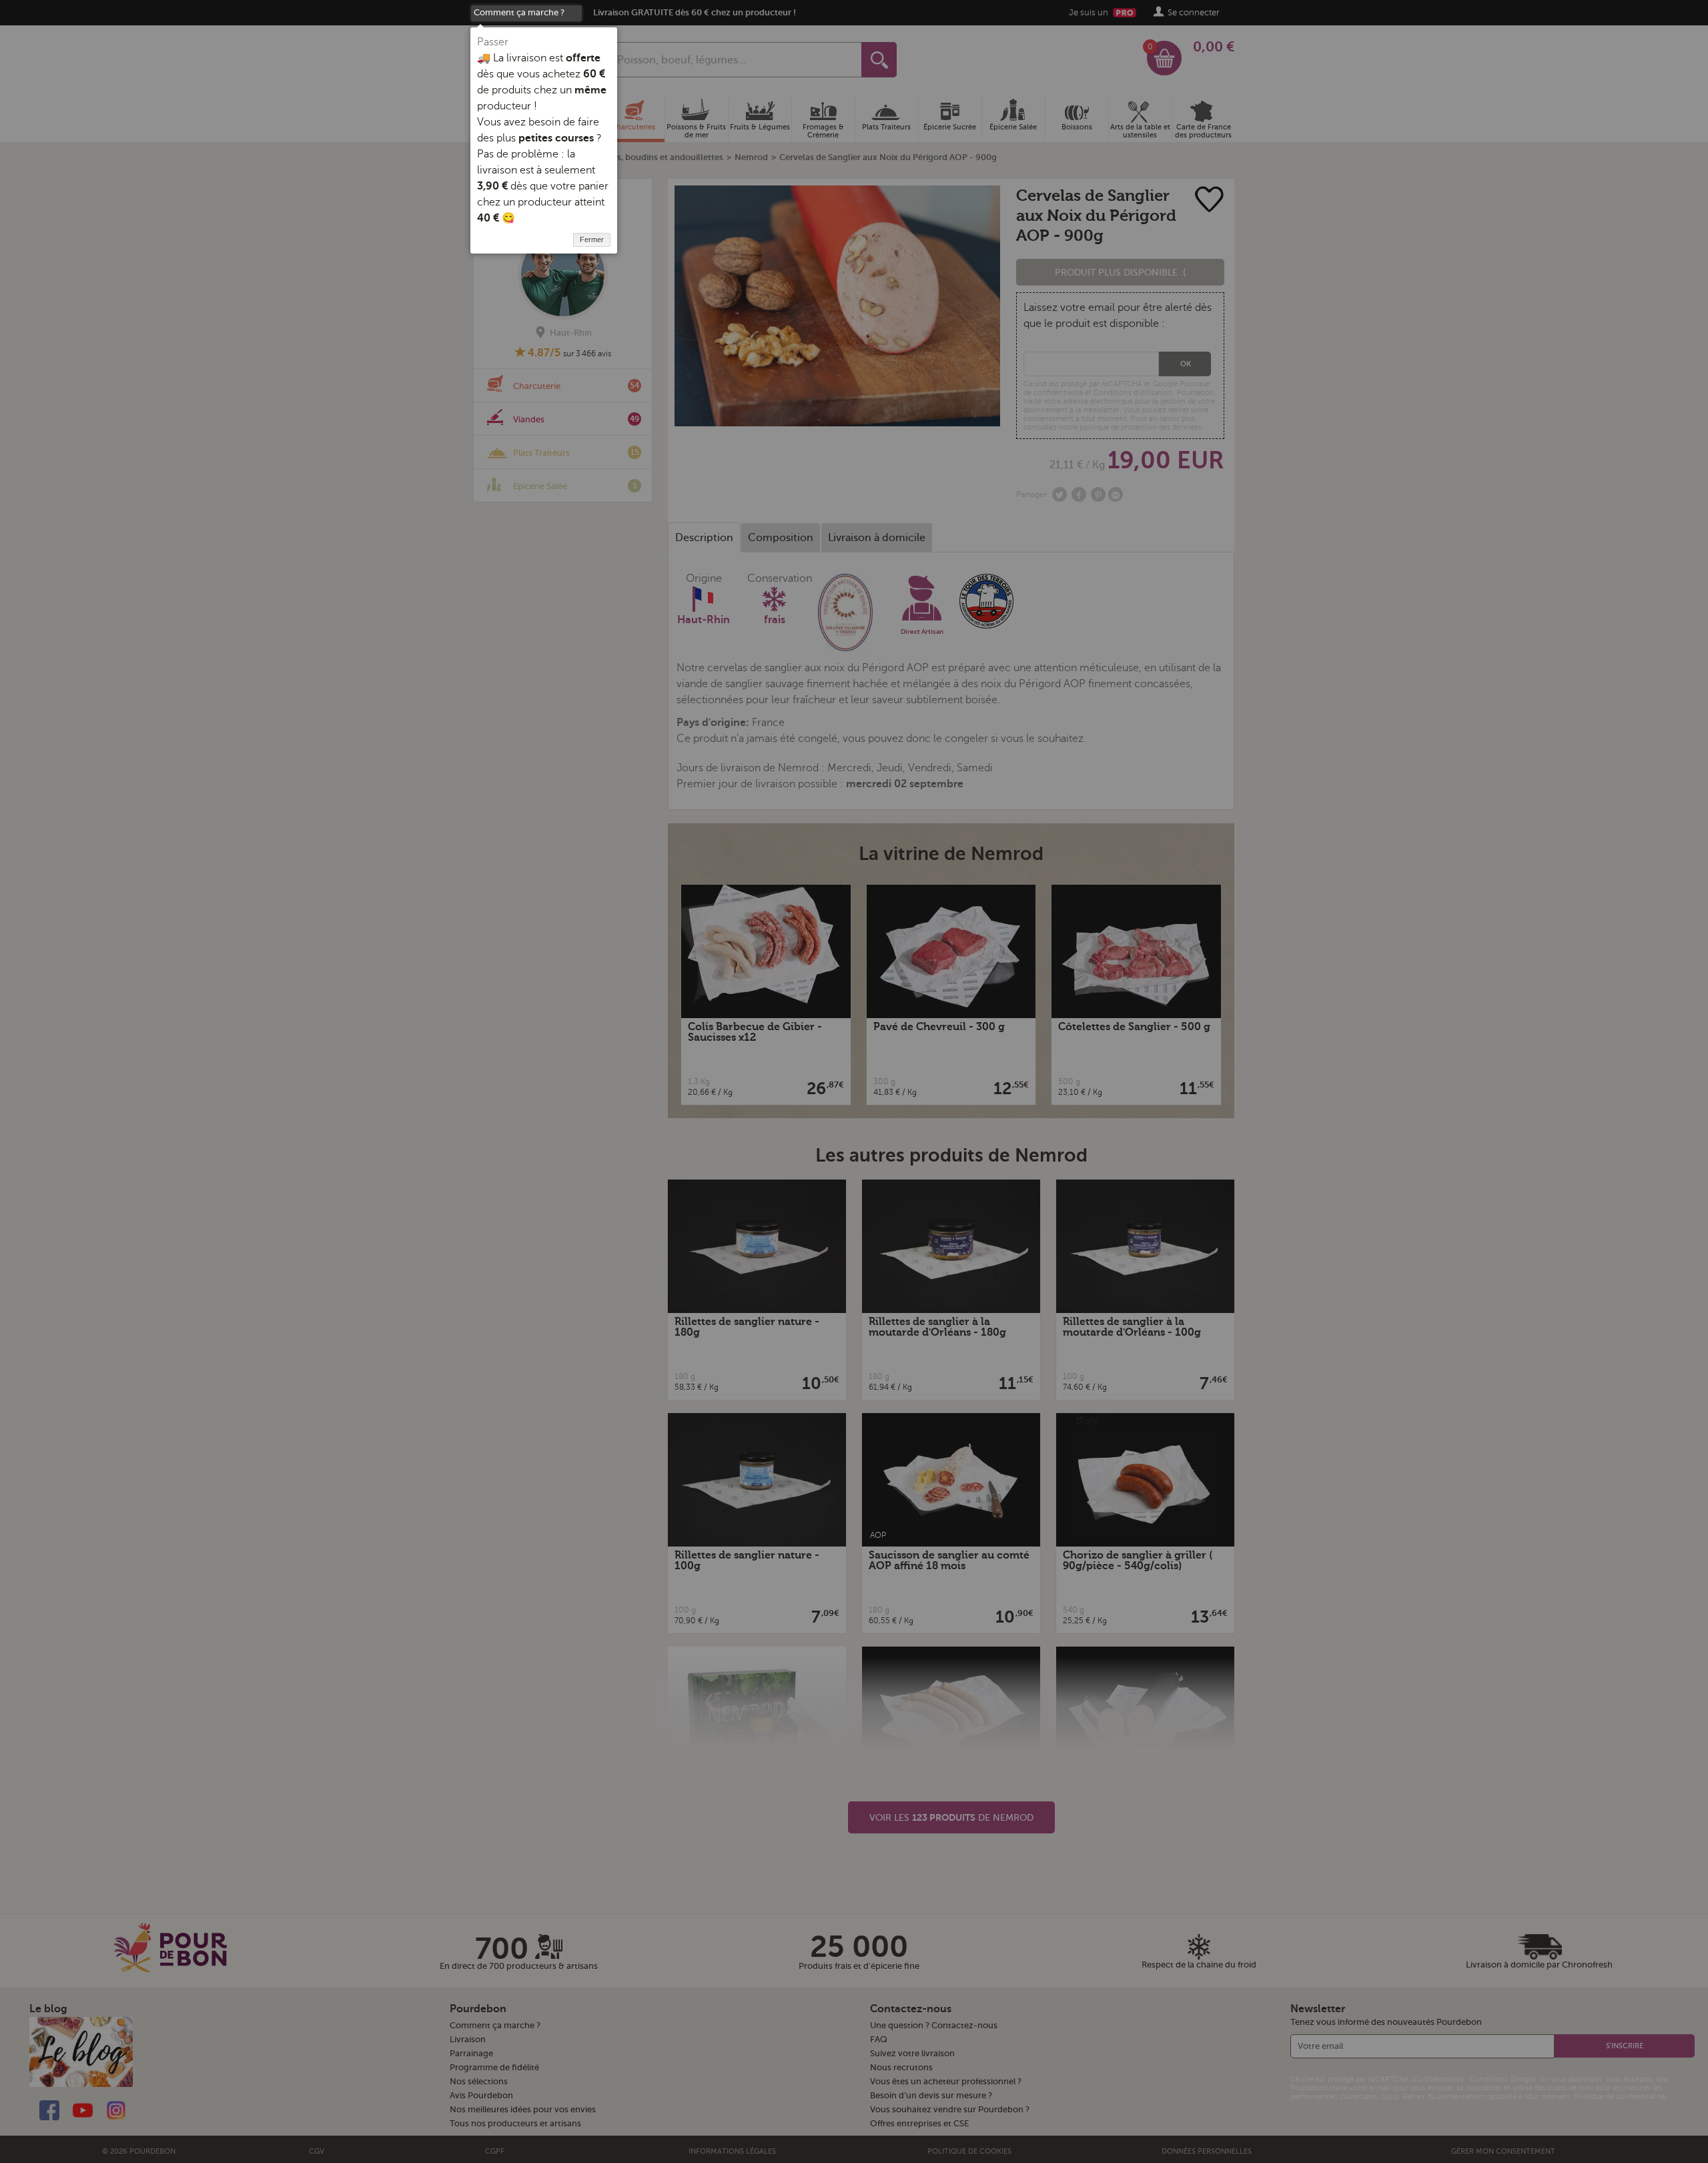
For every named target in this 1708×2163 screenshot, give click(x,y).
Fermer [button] (592, 240)
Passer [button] (493, 42)
